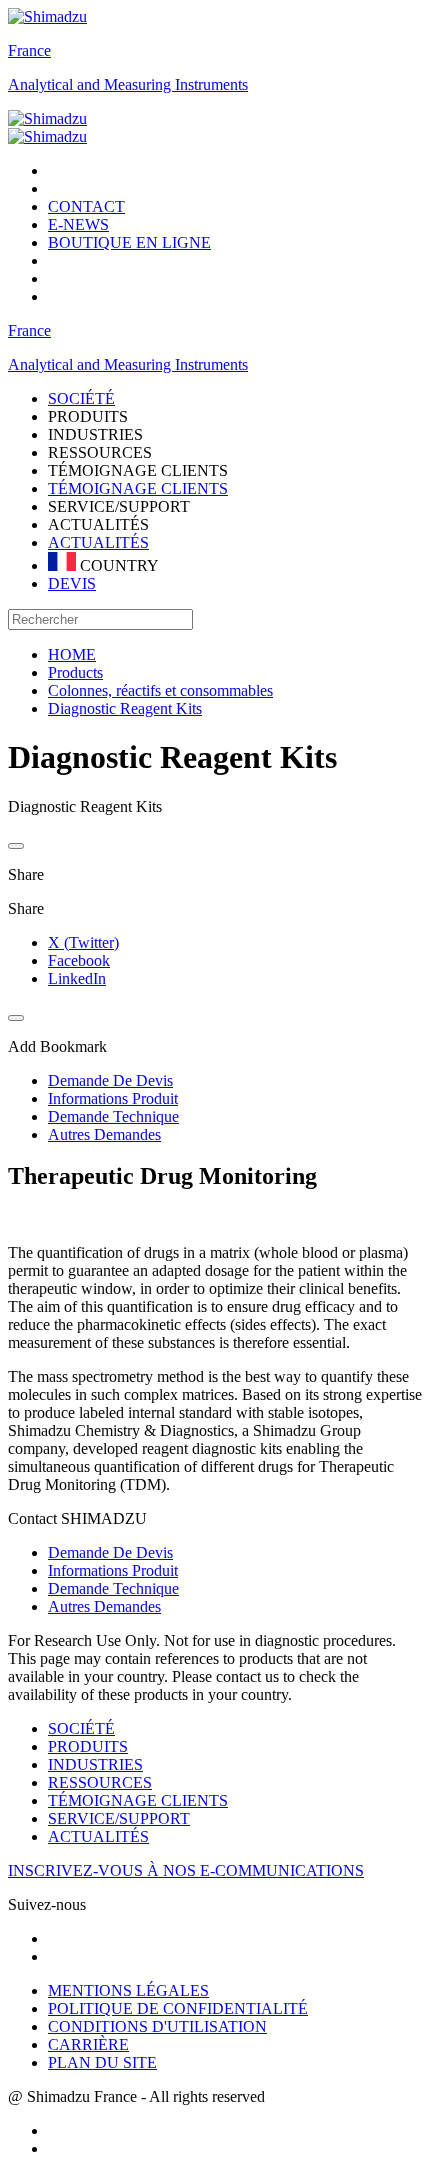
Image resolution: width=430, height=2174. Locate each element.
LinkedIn (77, 978)
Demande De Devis (110, 1552)
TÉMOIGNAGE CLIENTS (138, 488)
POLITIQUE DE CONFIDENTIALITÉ (178, 2008)
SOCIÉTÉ (81, 1728)
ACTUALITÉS (98, 542)
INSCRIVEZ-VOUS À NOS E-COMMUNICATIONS (186, 1870)
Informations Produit (113, 1570)
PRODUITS (88, 1746)
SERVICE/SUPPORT (119, 1818)
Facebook (79, 960)
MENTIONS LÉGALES (128, 1990)
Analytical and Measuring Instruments (128, 84)
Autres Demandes (104, 1606)
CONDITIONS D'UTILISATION (157, 2026)
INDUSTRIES (95, 1764)
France (29, 50)
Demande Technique (113, 1588)
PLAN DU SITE (102, 2062)
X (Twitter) (83, 942)
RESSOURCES (100, 1782)
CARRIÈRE (88, 2044)
